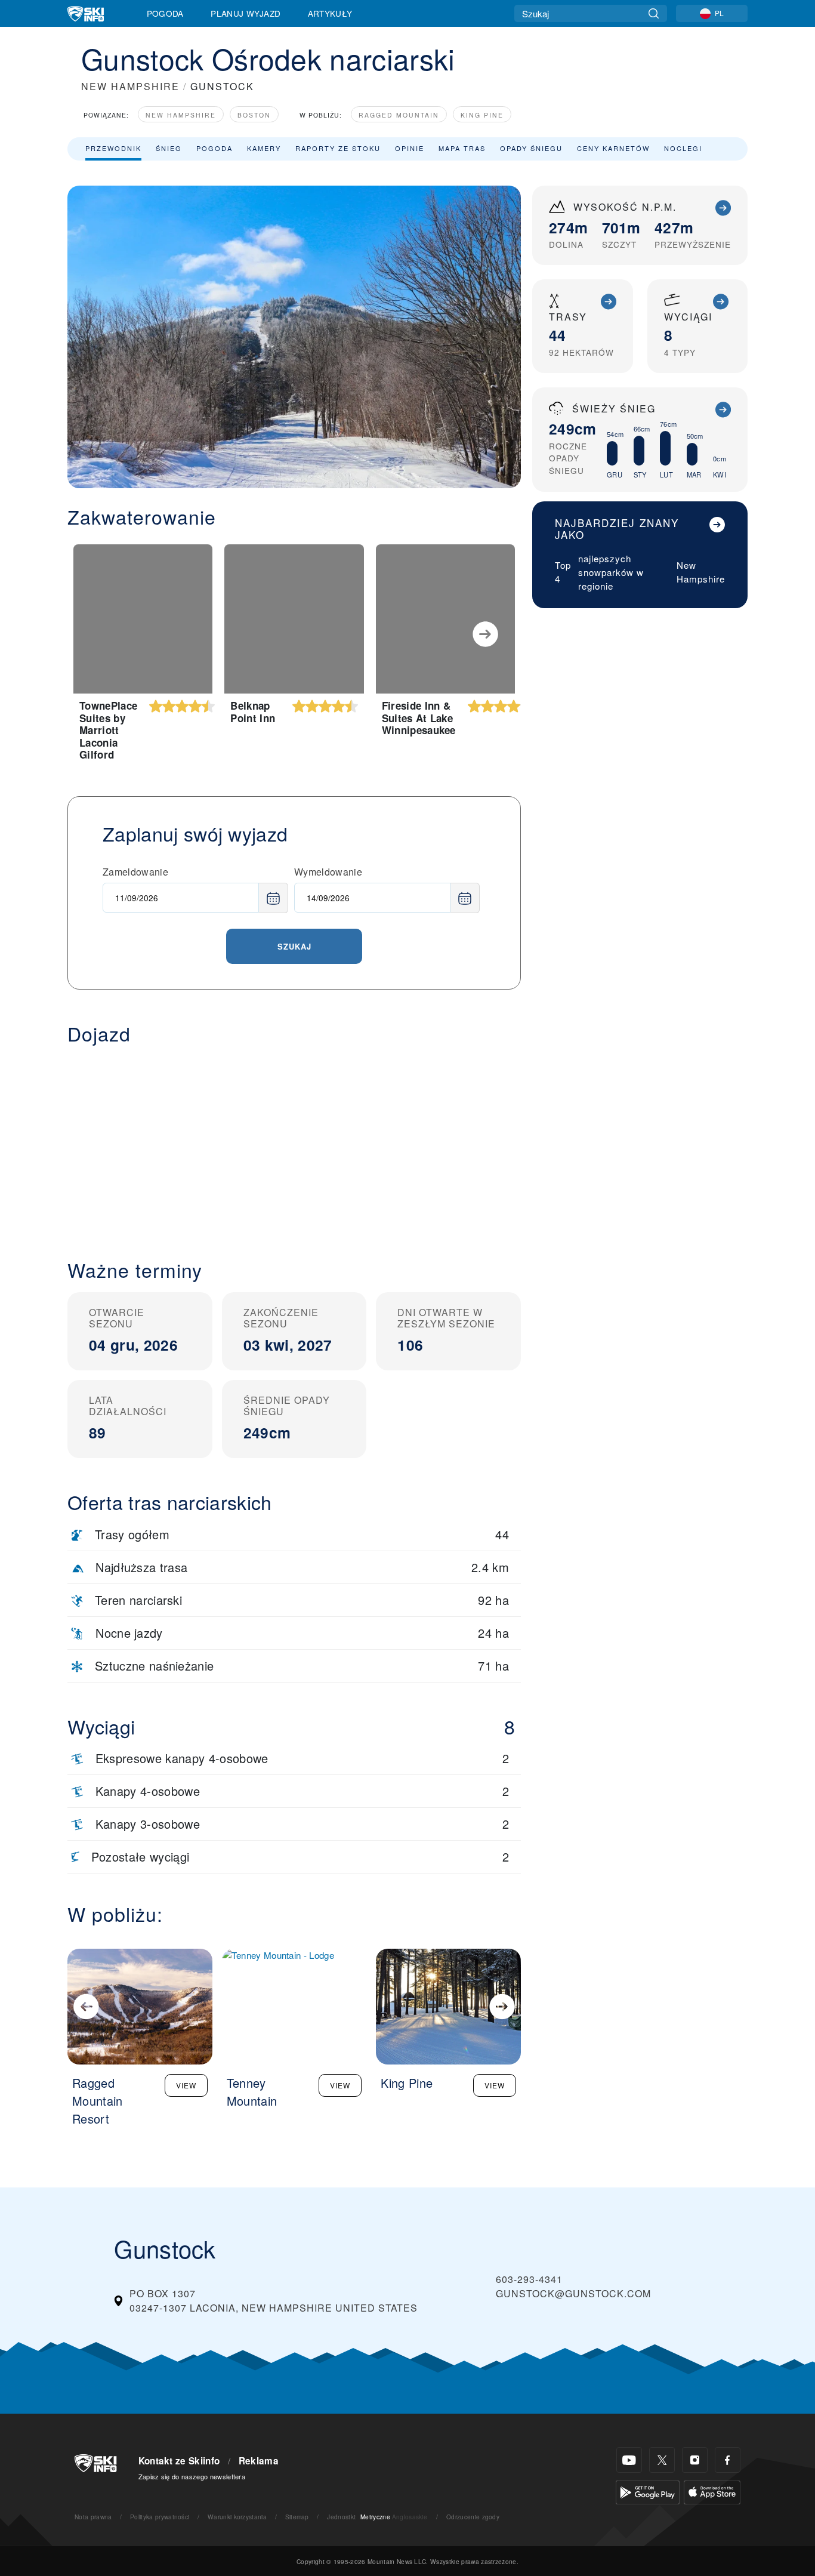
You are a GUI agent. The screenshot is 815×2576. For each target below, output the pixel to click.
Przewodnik (113, 148)
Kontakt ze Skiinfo (179, 2461)
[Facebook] (728, 2460)
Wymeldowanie (328, 872)
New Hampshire (181, 115)
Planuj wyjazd (246, 13)
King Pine (482, 115)
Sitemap (297, 2517)
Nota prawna (93, 2517)
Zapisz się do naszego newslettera (192, 2476)
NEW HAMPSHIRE (130, 86)
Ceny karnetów (613, 148)
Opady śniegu (531, 148)
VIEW (186, 2085)
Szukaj (294, 946)
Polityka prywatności (160, 2517)
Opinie (410, 148)
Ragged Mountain (399, 115)
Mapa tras (462, 148)
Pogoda (165, 13)
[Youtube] (629, 2460)
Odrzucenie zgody (473, 2517)
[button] (294, 1142)
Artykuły (330, 13)
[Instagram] (695, 2460)
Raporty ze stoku (338, 148)
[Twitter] (662, 2460)
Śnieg (169, 148)
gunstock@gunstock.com (573, 2293)
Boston (254, 115)
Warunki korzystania (237, 2517)
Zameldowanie (135, 872)
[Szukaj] (654, 13)
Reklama (259, 2461)
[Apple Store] (712, 2491)
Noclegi (683, 148)
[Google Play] (648, 2491)
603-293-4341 (529, 2279)
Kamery (264, 148)
